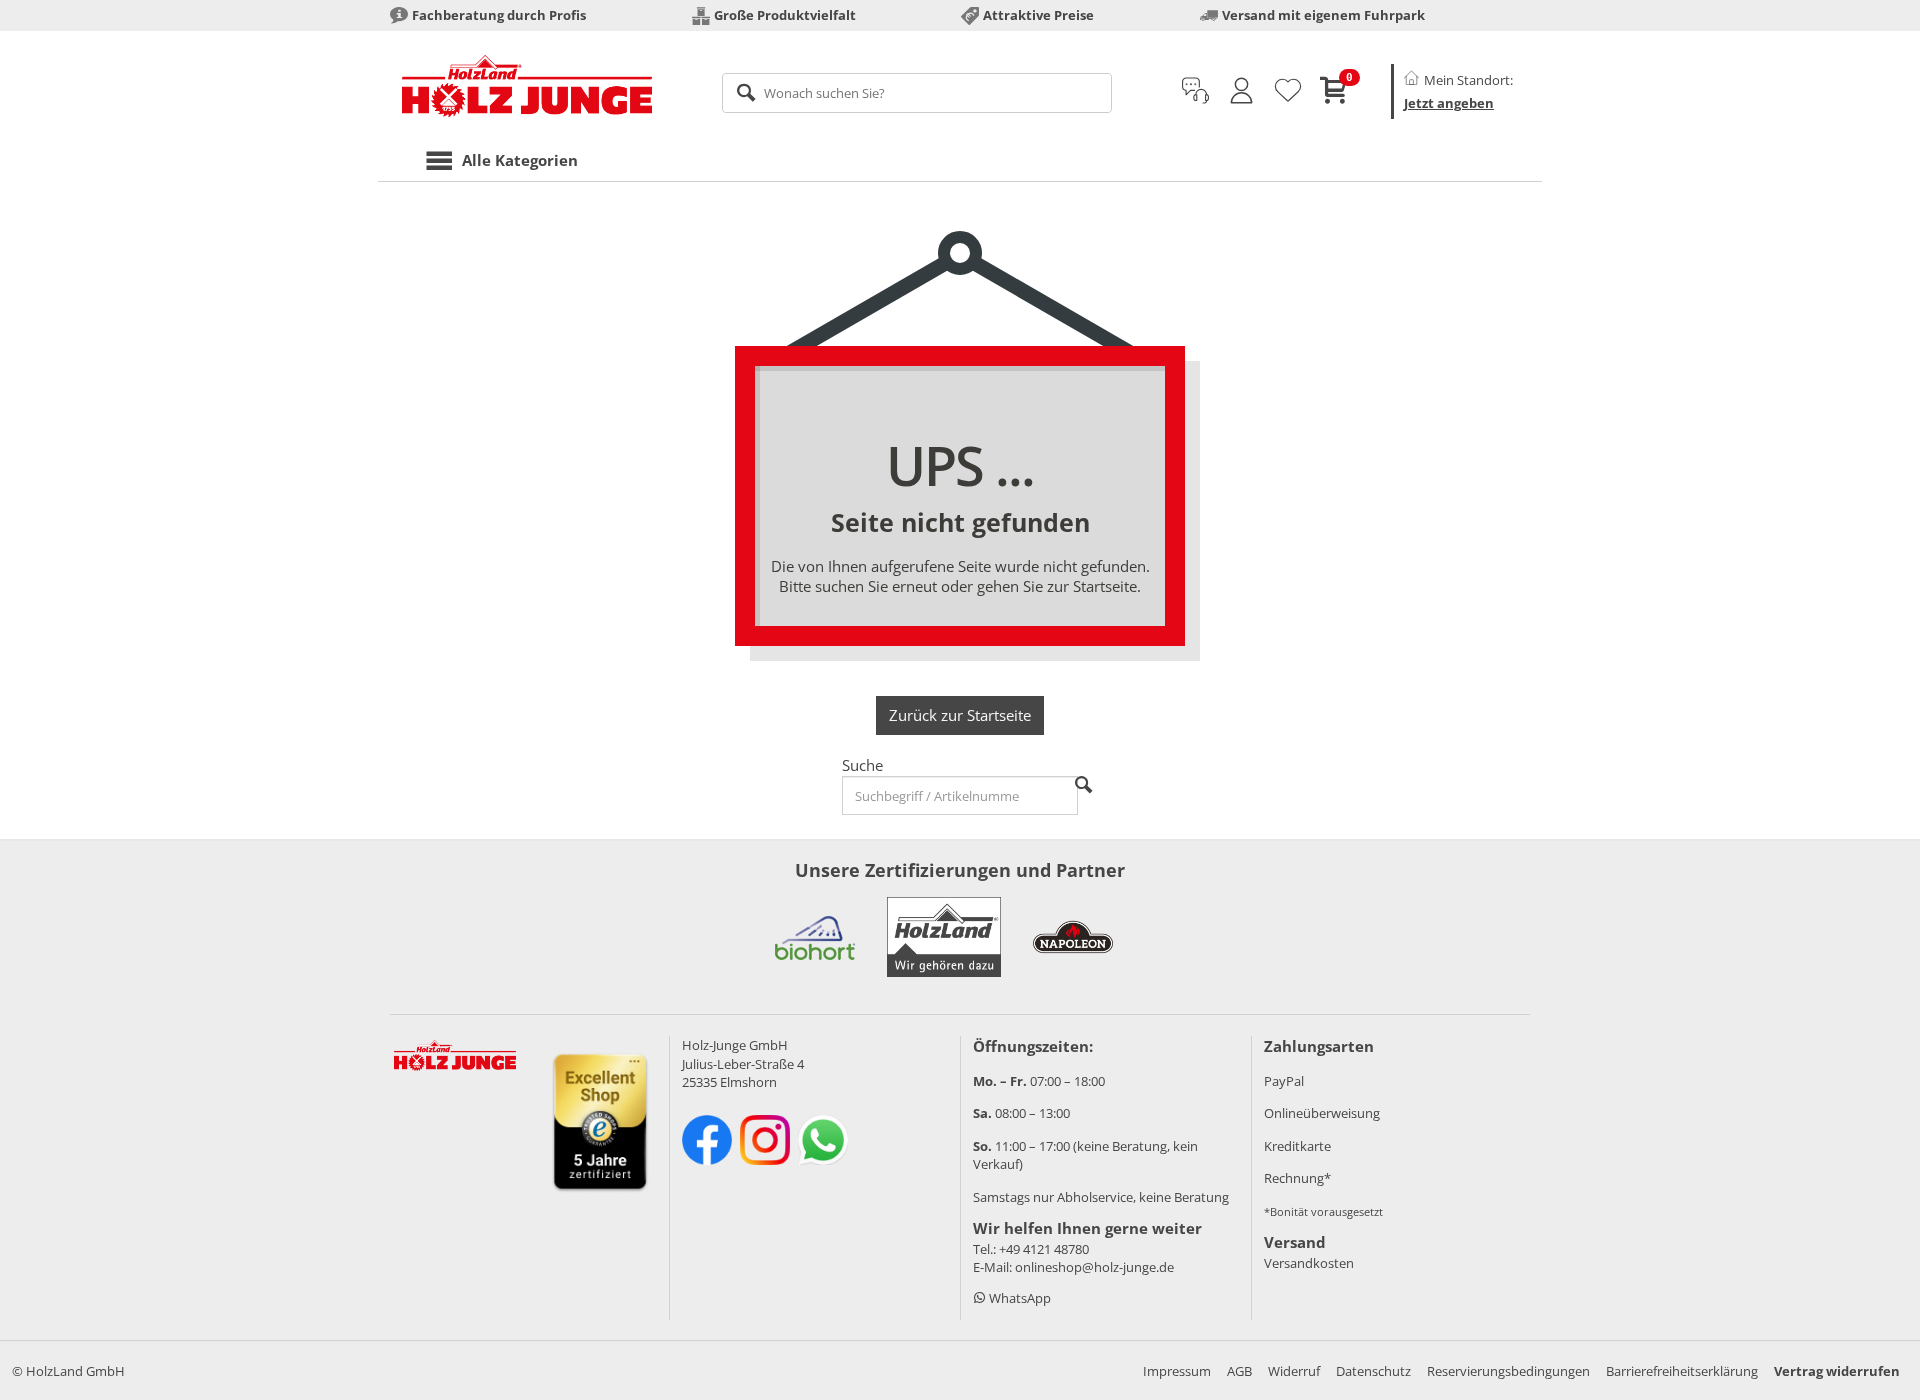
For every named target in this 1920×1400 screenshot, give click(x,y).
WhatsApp (1018, 1298)
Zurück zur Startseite (960, 715)
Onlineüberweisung (1322, 1113)
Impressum (1177, 1371)
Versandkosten (1309, 1263)
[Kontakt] (1195, 91)
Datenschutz (1373, 1371)
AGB (1239, 1371)
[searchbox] (917, 93)
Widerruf (1294, 1371)
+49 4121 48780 (1044, 1249)
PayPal (1284, 1081)
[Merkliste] (1288, 91)
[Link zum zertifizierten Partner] (815, 937)
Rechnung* (1297, 1178)
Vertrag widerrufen (1837, 1371)
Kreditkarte (1297, 1146)
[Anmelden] (1241, 91)
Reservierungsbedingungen (1508, 1371)
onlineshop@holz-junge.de (1094, 1267)
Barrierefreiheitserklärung (1682, 1371)
